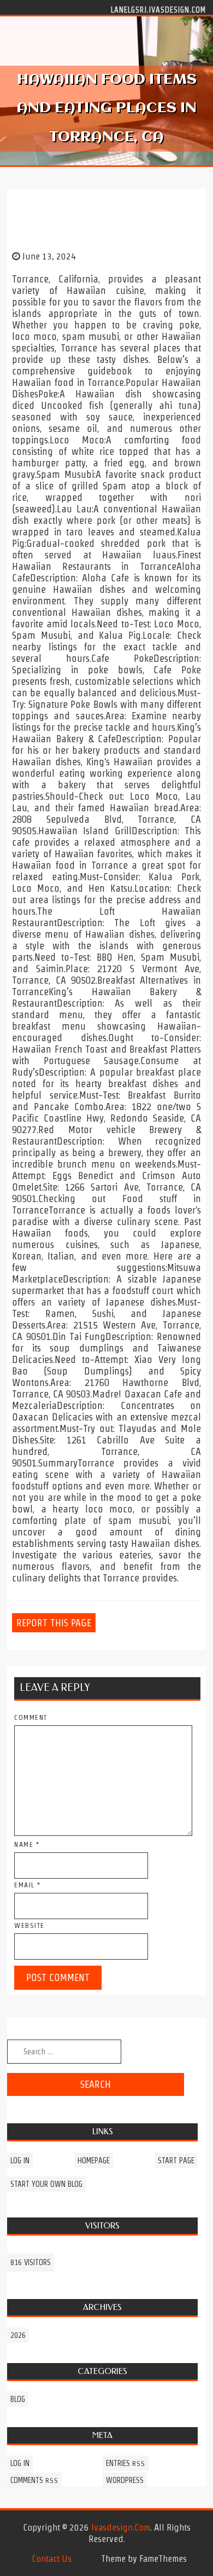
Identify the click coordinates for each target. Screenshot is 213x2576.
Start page (176, 2161)
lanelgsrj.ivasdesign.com (158, 9)
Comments (34, 2480)
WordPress (125, 2480)
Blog (18, 2399)
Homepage (94, 2161)
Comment (31, 1717)
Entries (126, 2463)
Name (27, 1844)
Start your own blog (46, 2184)
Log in (20, 2161)
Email (28, 1885)
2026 (18, 2335)
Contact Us (52, 2558)
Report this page (54, 1623)
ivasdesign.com (121, 2527)
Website (29, 1925)
